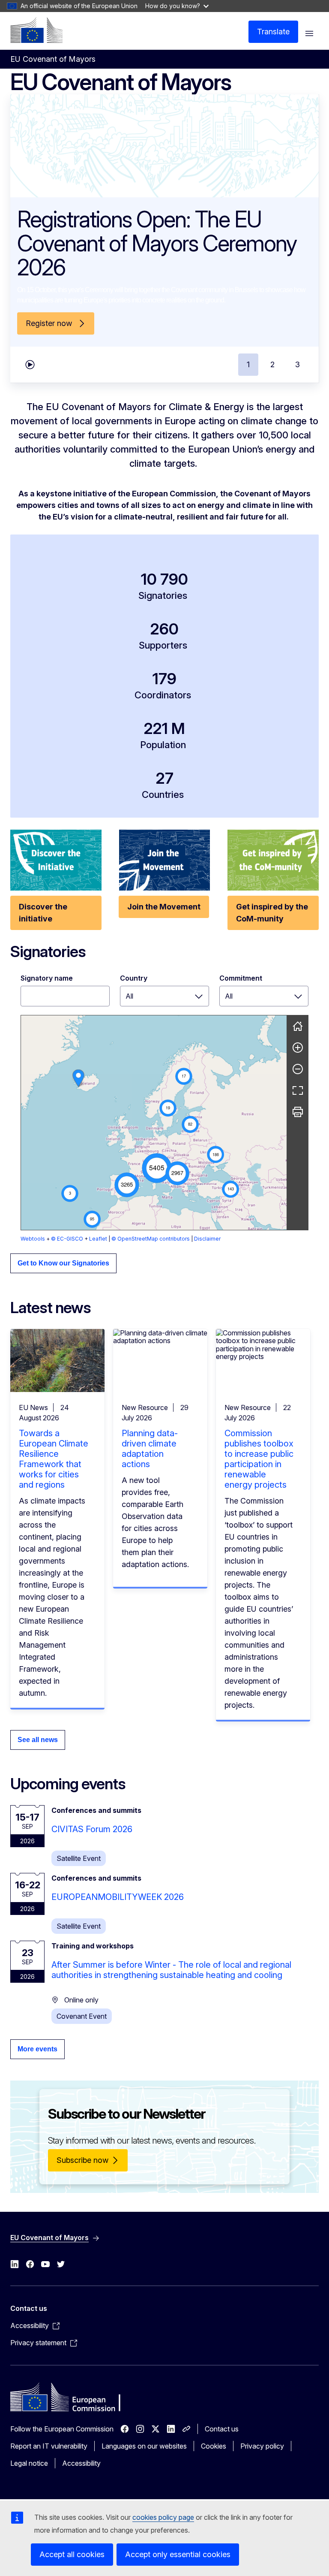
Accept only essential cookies (178, 2554)
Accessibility (81, 2463)
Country (134, 978)
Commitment (241, 978)
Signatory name (47, 978)
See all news (38, 1740)
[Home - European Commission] (36, 30)
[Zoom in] (298, 1048)
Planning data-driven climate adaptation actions (150, 1449)
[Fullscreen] (298, 1090)
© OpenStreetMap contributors (151, 1239)
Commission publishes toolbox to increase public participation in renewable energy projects (259, 1459)
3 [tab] (298, 364)
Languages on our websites (144, 2446)
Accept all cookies (72, 2554)
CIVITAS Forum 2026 (92, 1829)
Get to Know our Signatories (63, 1263)
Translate (273, 32)
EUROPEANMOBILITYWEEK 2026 (118, 1897)
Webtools (33, 1239)
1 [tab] (248, 364)
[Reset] (298, 1026)
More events (37, 2049)
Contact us (222, 2429)
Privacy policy (262, 2446)
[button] (157, 1168)
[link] (78, 1078)
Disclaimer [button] (207, 1239)
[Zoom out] (298, 1069)
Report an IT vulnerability (49, 2446)
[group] (154, 1123)
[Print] (298, 1112)
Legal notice (29, 2463)
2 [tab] (272, 364)
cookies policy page (163, 2517)
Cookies (214, 2446)
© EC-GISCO (67, 1239)
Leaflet (98, 1239)
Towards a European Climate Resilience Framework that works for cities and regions (54, 1459)
